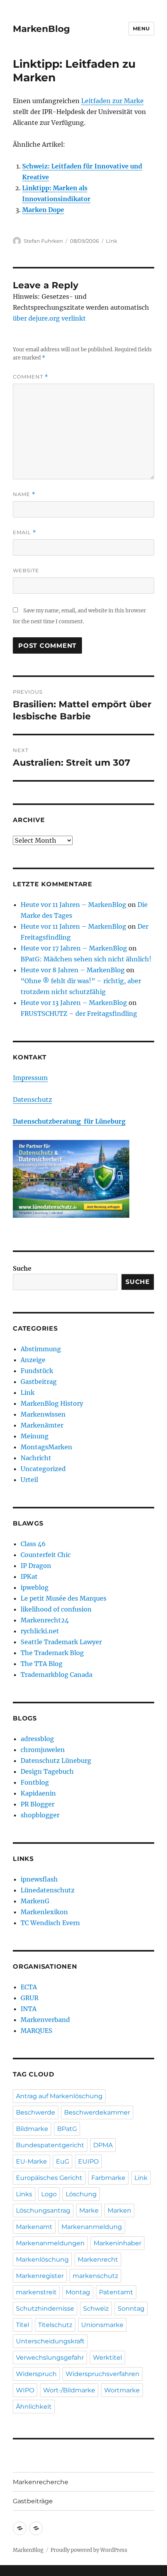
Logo (49, 2194)
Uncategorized (43, 1469)
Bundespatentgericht (50, 2145)
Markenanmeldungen (50, 2243)
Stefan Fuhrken (43, 241)
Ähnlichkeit (34, 2407)
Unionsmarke (102, 2325)
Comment (30, 377)
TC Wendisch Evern (50, 1923)
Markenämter (42, 1425)
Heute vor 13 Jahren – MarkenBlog (74, 1003)
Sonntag (131, 2309)
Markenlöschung (42, 2259)
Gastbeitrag (39, 1382)
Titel (23, 2325)
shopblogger (40, 1815)
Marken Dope (43, 210)
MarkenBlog (41, 29)
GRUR (30, 1998)
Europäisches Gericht (49, 2178)
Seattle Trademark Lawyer (61, 1642)
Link (112, 241)
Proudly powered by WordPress (89, 2550)
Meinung (35, 1436)
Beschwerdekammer (97, 2112)
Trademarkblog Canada (57, 1675)
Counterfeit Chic (46, 1555)
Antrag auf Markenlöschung (59, 2096)
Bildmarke (32, 2129)
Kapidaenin (38, 1793)
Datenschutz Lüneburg (56, 1761)
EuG (63, 2161)
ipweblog (35, 1587)
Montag (78, 2292)
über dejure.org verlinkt (49, 318)
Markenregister (40, 2276)
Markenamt (34, 2227)
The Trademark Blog (52, 1653)
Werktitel (107, 2358)
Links (24, 2194)
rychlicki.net (40, 1631)
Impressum (30, 1078)
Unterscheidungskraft (50, 2341)
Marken (119, 2210)
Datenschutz (32, 1099)
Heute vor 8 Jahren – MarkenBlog (73, 970)
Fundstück (37, 1371)
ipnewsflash (39, 1879)
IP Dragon (36, 1566)
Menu (141, 28)
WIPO (25, 2390)
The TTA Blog (42, 1664)
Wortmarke (122, 2390)
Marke (89, 2210)
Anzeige (33, 1360)
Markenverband (45, 2020)
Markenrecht (98, 2259)
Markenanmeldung (92, 2227)
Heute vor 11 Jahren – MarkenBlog (73, 905)
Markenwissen (43, 1414)
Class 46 (33, 1544)
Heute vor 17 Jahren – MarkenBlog (74, 948)
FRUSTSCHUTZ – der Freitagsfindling (79, 1014)
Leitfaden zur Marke (112, 101)
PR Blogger (37, 1804)
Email (24, 532)
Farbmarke (108, 2178)
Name (24, 494)
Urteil (29, 1480)
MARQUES (37, 2031)
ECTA (29, 1987)
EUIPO (88, 2161)
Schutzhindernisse (45, 2309)
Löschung (81, 2194)
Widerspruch (36, 2374)
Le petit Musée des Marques (63, 1598)
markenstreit (36, 2292)
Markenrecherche (41, 2482)
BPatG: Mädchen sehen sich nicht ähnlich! (86, 959)
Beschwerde (36, 2112)
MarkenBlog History (52, 1403)
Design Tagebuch (47, 1771)
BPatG (67, 2129)
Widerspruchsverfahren (103, 2374)
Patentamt (116, 2292)
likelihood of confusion (56, 1609)
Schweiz (96, 2309)
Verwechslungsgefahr (50, 2358)
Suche (22, 1268)
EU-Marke (31, 2161)
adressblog (37, 1739)
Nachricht (36, 1458)
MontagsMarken (46, 1447)
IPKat (29, 1576)
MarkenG (35, 1901)
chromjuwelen (43, 1750)
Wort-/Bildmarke (69, 2390)
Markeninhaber (117, 2243)
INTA (29, 2009)
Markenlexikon (44, 1912)
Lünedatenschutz (48, 1890)
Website (26, 570)
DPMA (103, 2145)
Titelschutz (55, 2325)
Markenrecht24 (45, 1620)
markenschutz (95, 2276)
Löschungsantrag (43, 2210)
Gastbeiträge (33, 2501)
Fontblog (35, 1782)
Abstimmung (41, 1349)
